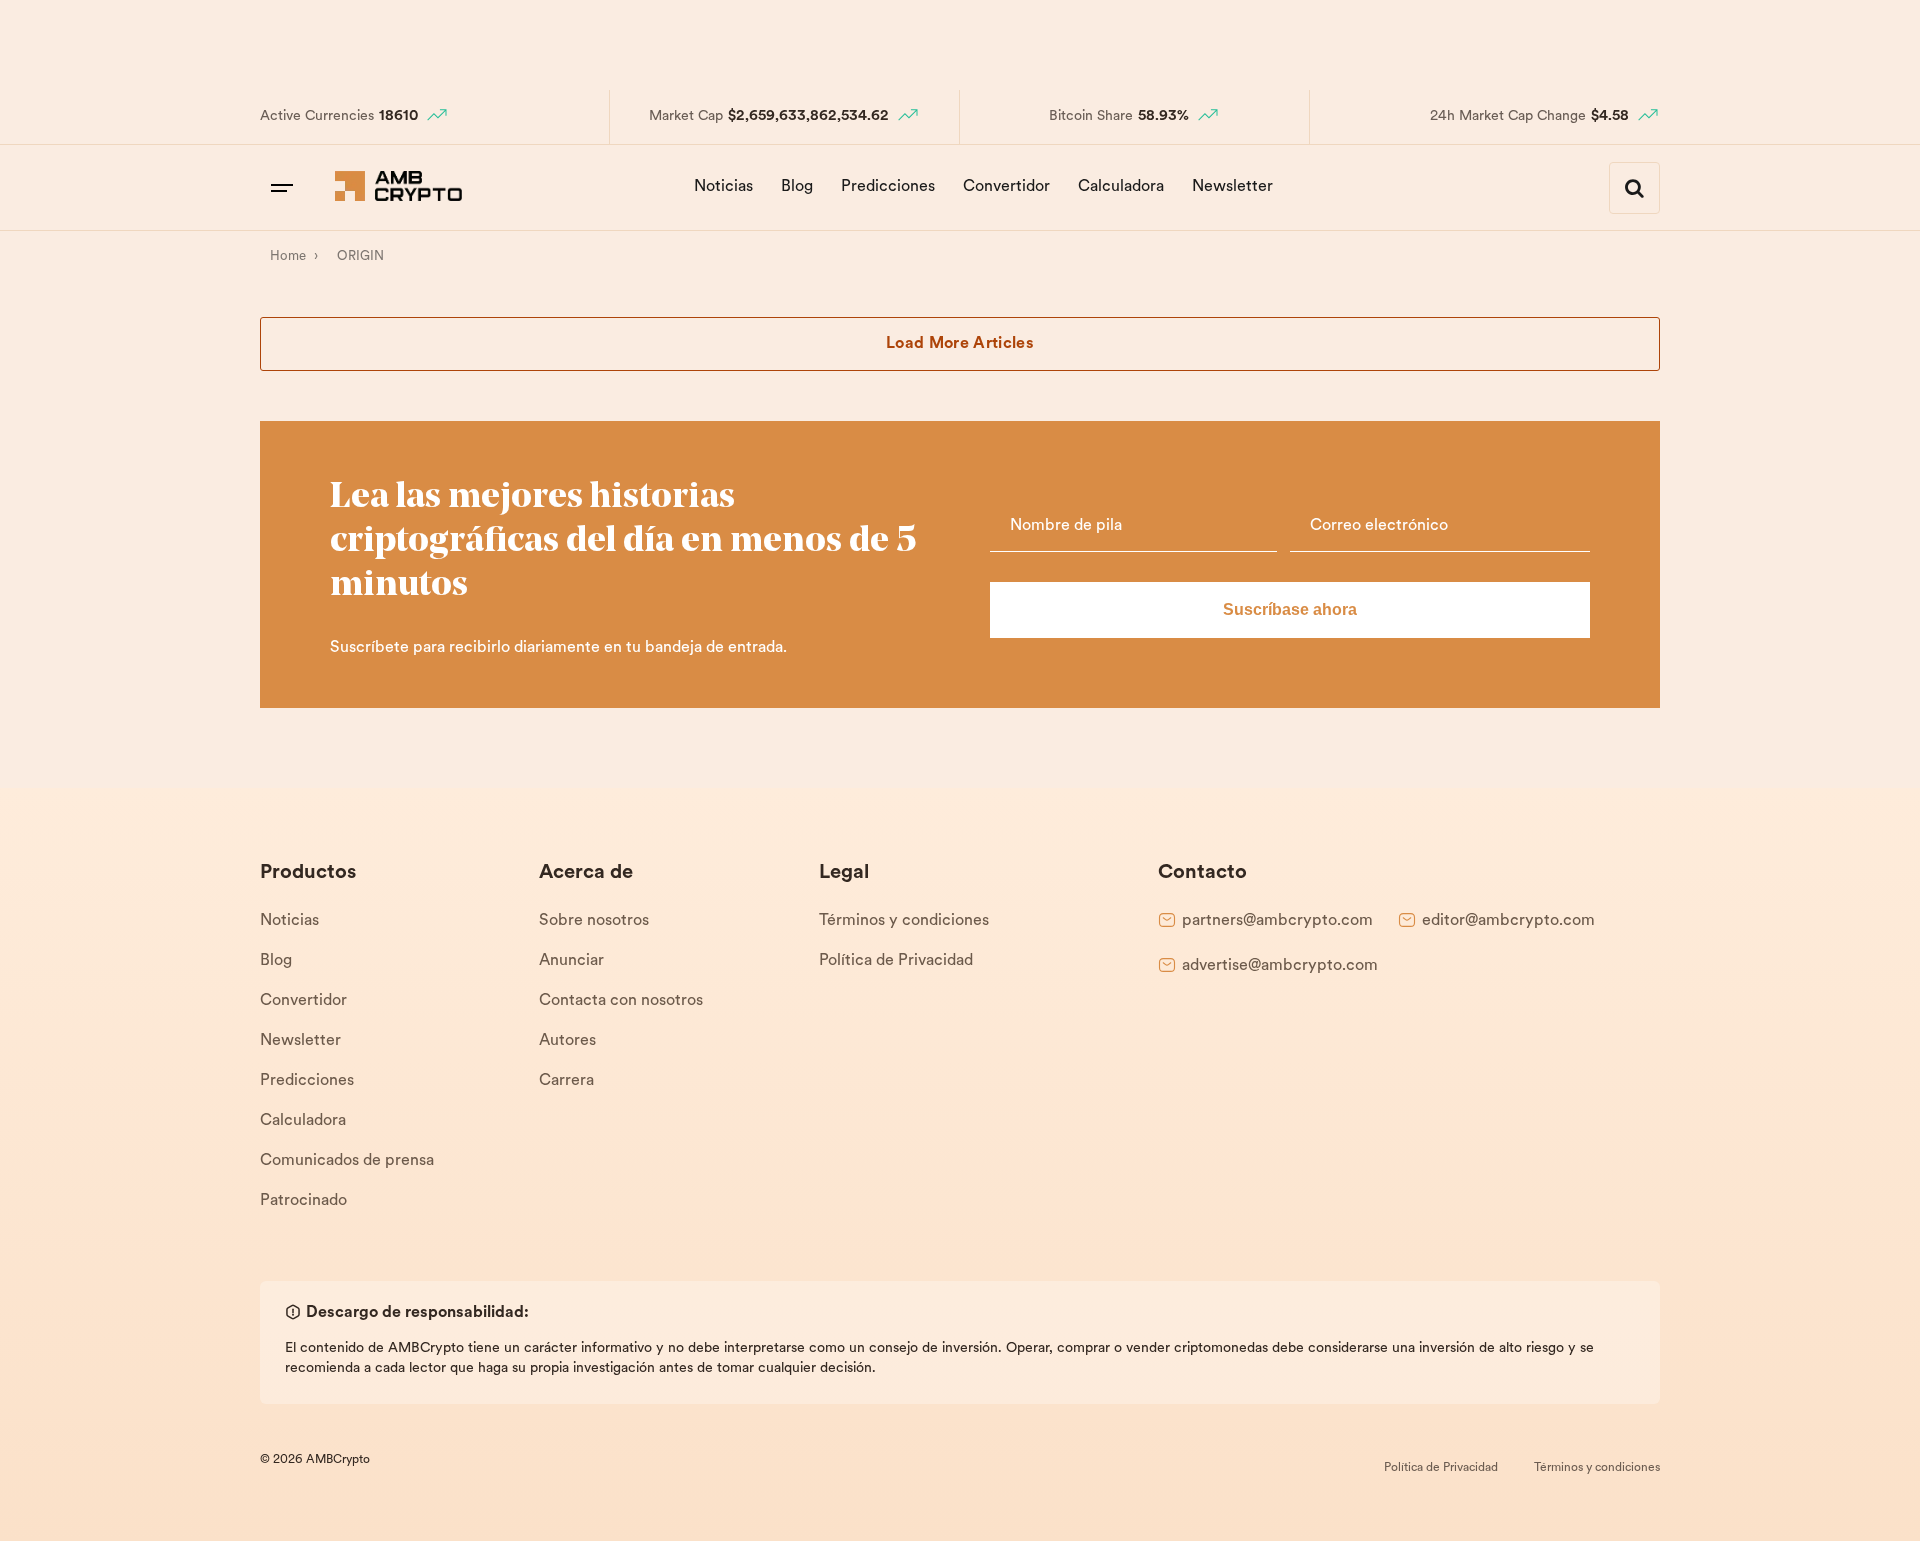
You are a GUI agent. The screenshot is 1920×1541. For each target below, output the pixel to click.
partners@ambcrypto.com (1277, 921)
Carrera (566, 1081)
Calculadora (1121, 187)
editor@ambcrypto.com (1508, 921)
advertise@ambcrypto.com (1280, 966)
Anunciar (571, 961)
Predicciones (888, 187)
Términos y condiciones (904, 921)
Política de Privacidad (896, 961)
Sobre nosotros (594, 921)
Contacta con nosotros (621, 1001)
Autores (567, 1041)
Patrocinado (303, 1201)
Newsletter (1232, 187)
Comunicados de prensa (347, 1161)
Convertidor (1006, 187)
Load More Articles (960, 344)
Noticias (723, 187)
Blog (797, 187)
